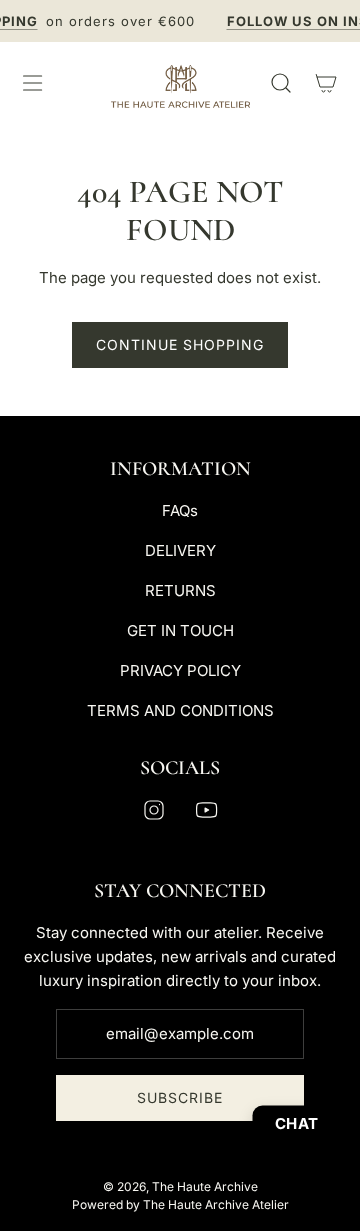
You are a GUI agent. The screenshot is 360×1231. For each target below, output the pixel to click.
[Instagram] (154, 810)
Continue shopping (180, 344)
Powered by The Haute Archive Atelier (180, 1204)
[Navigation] (32, 83)
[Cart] (325, 83)
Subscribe (180, 1097)
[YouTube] (206, 810)
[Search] (280, 83)
